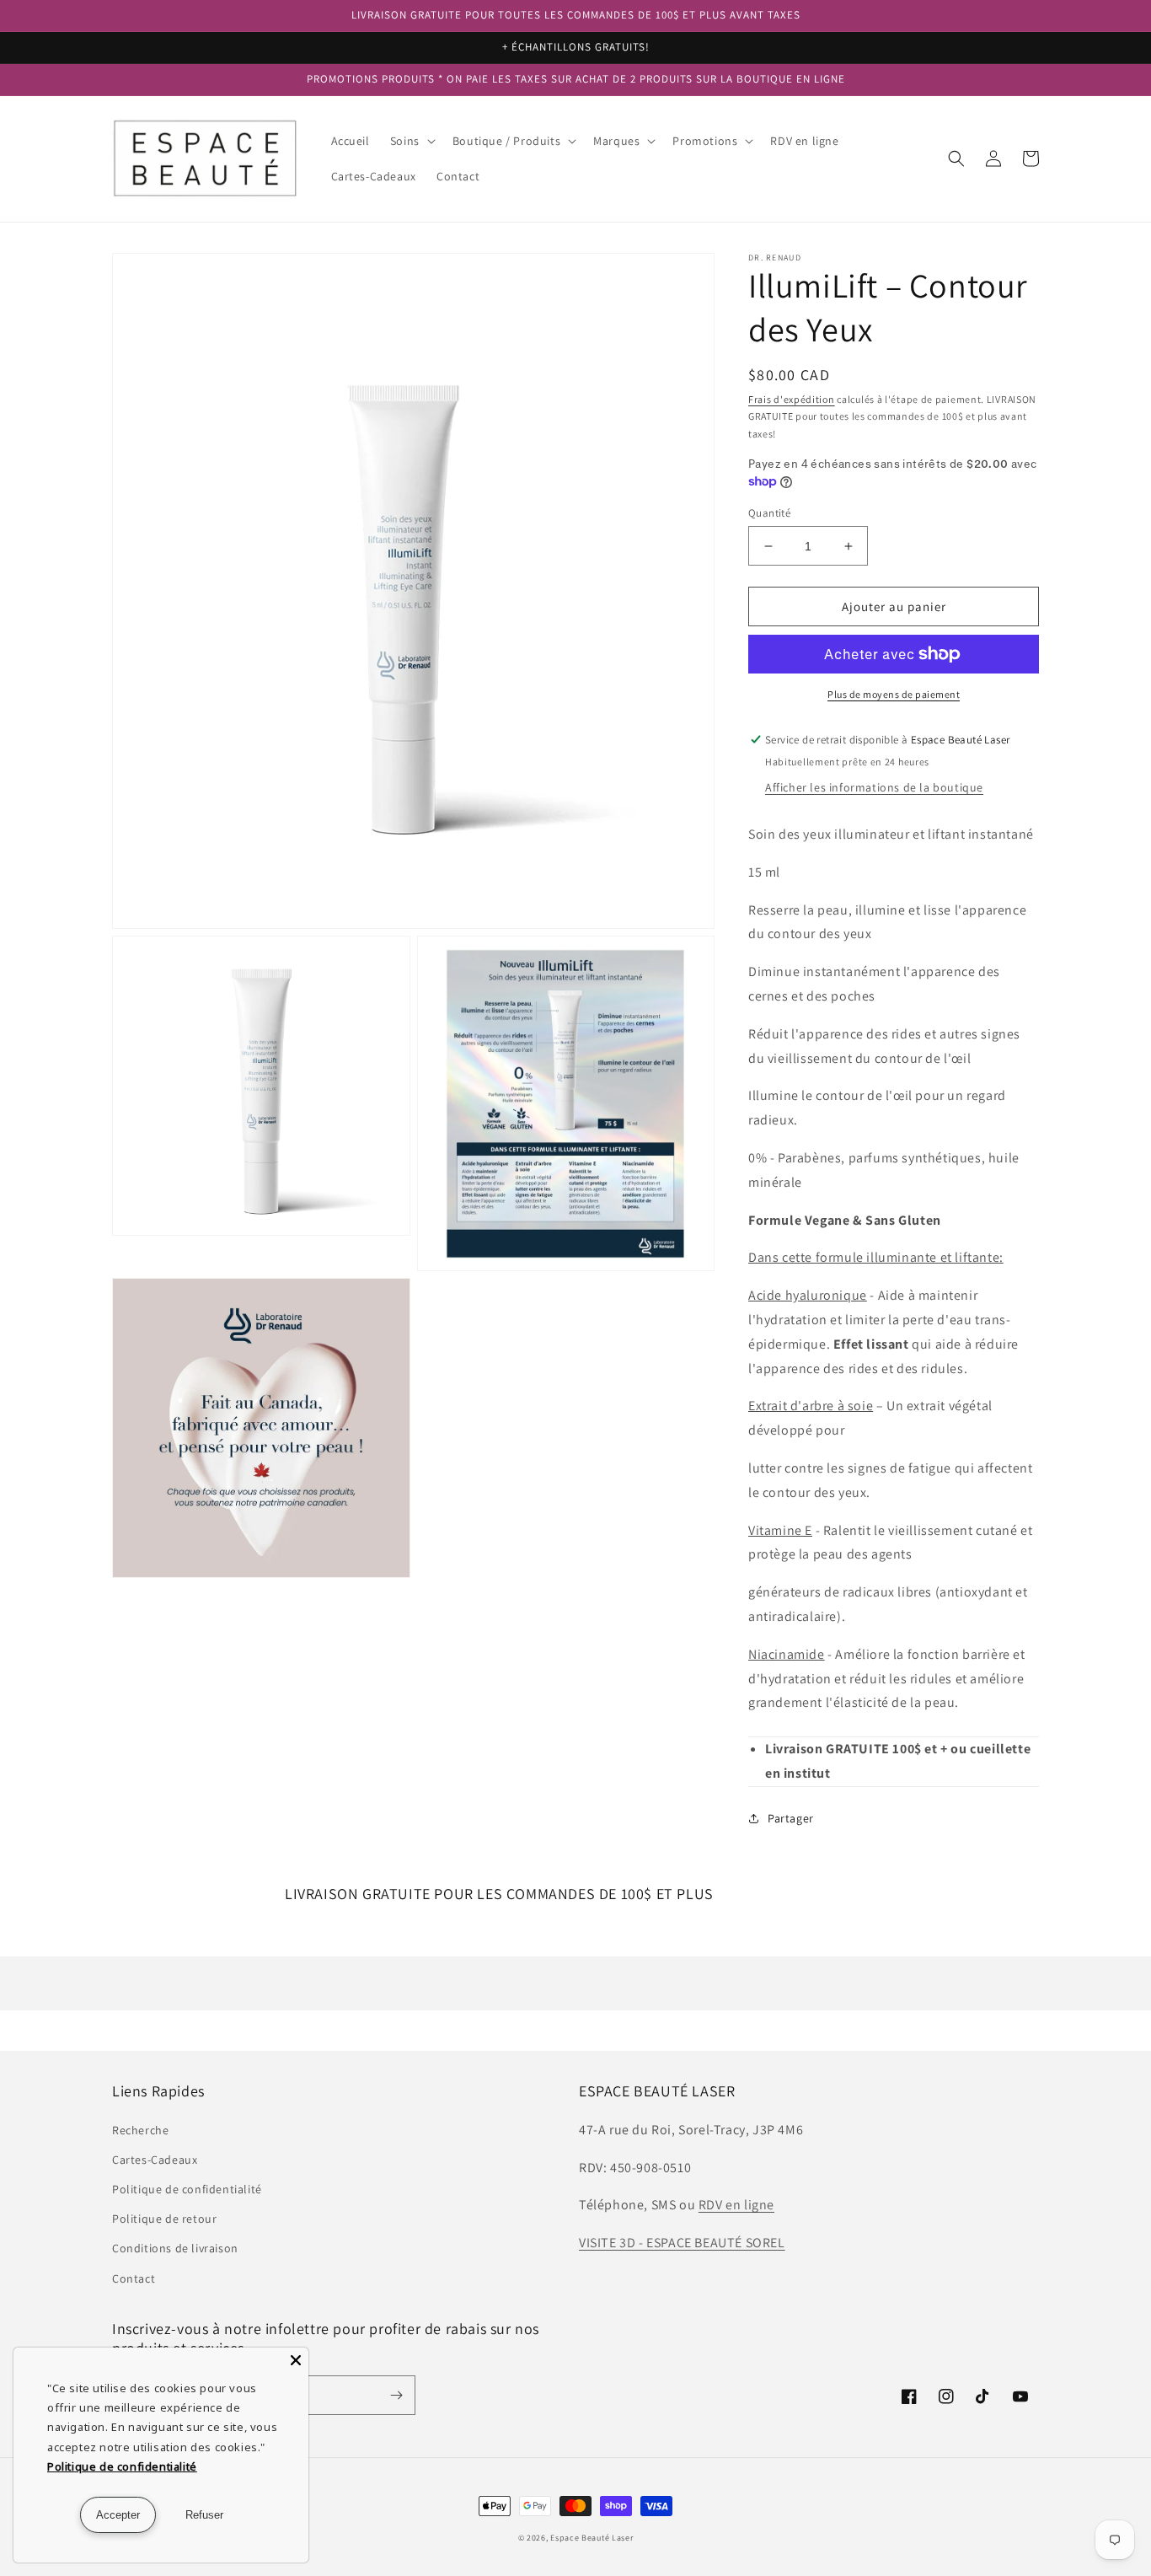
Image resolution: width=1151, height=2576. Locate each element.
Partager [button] (791, 1818)
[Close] (296, 2360)
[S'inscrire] (396, 2395)
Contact (134, 2278)
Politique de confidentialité (187, 2189)
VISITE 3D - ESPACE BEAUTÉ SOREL (682, 2243)
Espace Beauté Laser (592, 2538)
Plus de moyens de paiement (894, 694)
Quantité (769, 513)
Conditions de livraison (175, 2248)
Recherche (140, 2130)
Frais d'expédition (792, 399)
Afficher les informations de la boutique (874, 787)
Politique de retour (164, 2219)
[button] (411, 141)
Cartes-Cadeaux (155, 2160)
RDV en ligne (736, 2205)
